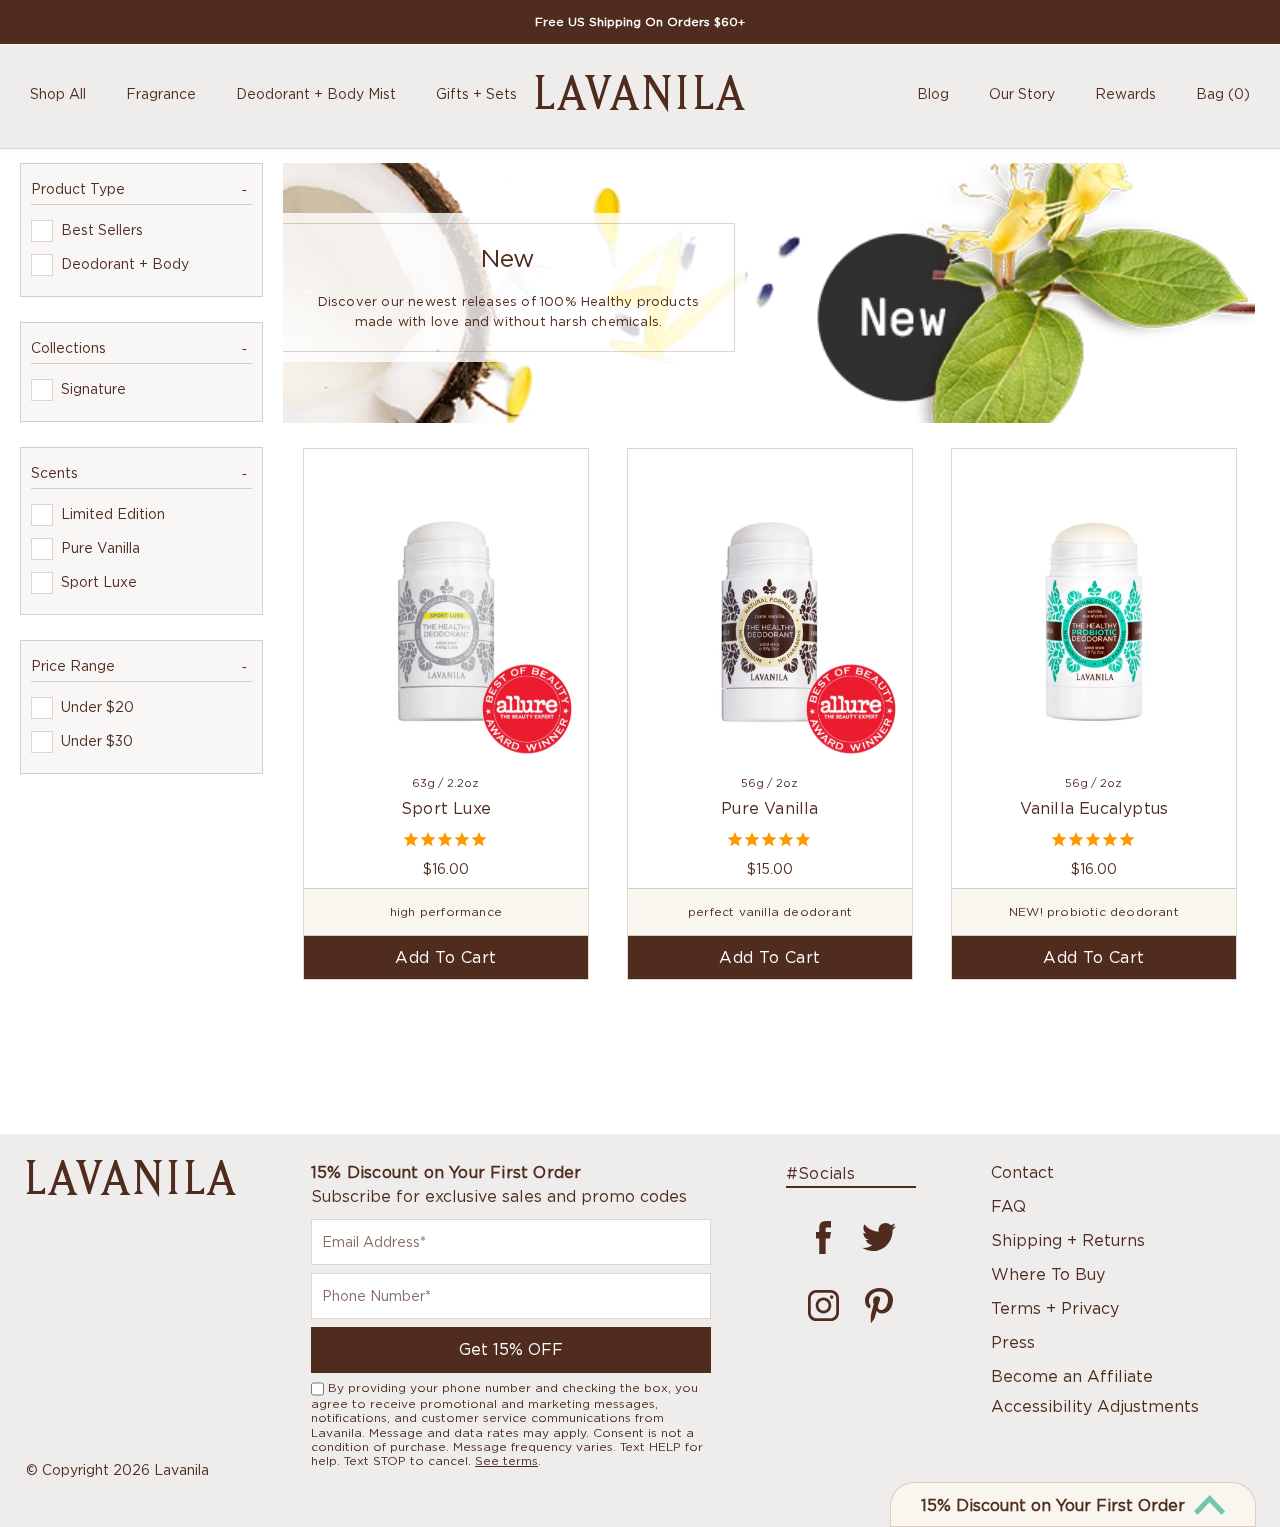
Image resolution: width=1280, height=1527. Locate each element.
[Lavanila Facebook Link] (824, 1222)
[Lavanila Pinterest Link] (879, 1291)
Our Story (1022, 93)
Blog (933, 93)
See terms (506, 1460)
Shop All (58, 93)
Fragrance (161, 93)
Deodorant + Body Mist (316, 93)
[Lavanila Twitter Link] (879, 1222)
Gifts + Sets (476, 93)
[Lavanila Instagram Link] (824, 1291)
